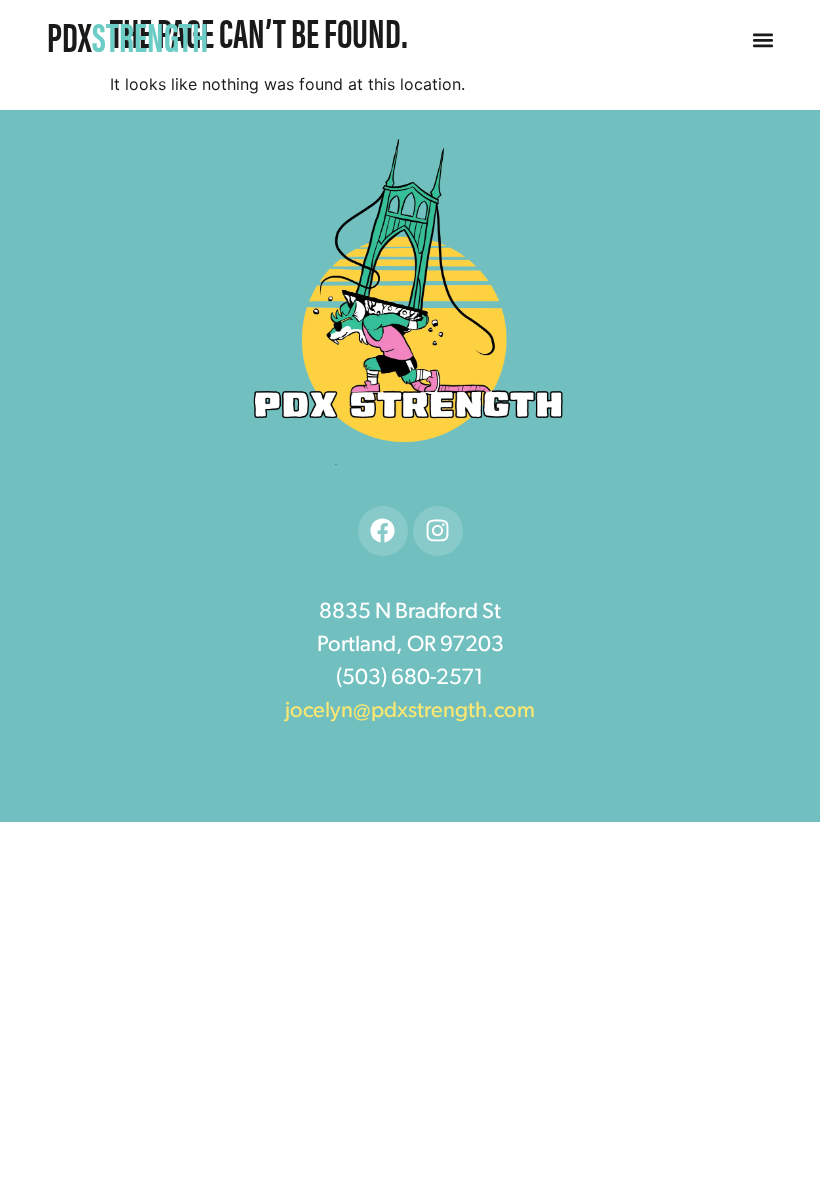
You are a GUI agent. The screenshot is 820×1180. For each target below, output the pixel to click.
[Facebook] (383, 531)
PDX (127, 35)
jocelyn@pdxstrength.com (410, 711)
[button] (762, 40)
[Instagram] (438, 531)
